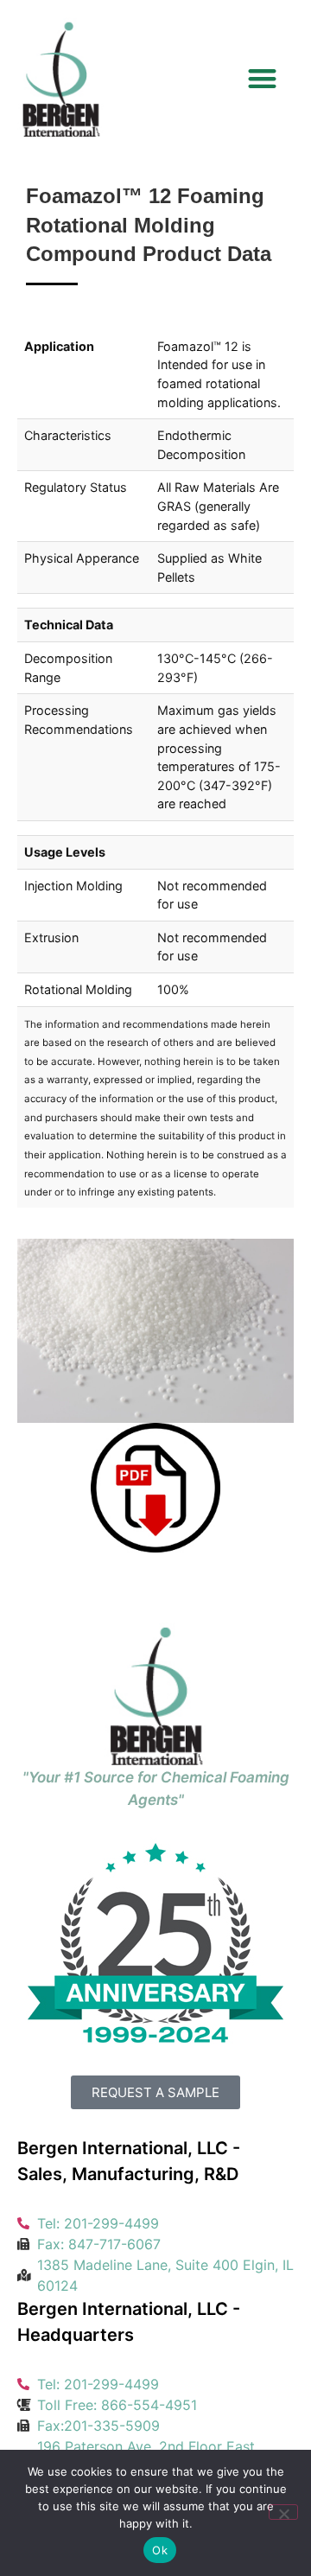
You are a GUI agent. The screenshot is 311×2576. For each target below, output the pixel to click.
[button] (263, 78)
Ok (160, 2550)
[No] (283, 2512)
